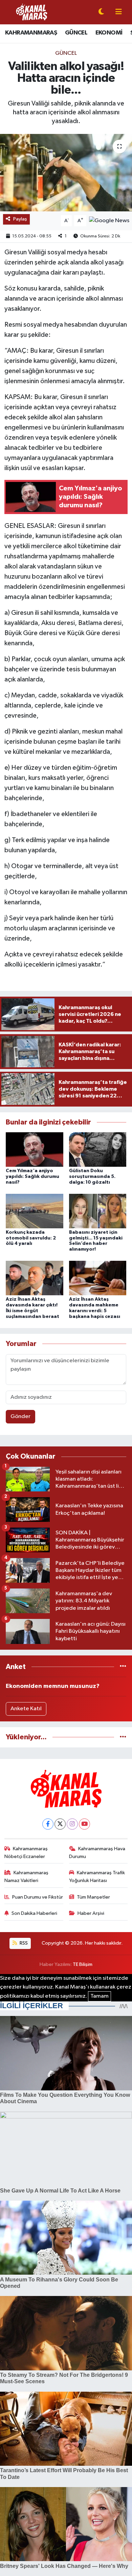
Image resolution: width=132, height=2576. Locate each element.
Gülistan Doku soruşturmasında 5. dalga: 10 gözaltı (92, 1177)
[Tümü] (123, 1667)
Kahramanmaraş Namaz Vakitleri (27, 1876)
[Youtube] (84, 1824)
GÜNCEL (76, 33)
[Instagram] (72, 1824)
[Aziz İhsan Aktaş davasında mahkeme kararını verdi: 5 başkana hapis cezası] (98, 1278)
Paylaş (20, 219)
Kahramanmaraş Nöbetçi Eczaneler (26, 1852)
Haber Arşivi (91, 1913)
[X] (60, 1824)
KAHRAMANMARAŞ (31, 33)
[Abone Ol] (109, 221)
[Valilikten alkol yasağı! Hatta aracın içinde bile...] (66, 173)
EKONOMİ (109, 33)
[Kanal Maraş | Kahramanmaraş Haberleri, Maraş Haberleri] (31, 12)
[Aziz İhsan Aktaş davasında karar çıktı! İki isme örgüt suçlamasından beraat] (35, 1278)
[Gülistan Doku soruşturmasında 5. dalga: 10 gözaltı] (98, 1149)
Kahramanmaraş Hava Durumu (97, 1852)
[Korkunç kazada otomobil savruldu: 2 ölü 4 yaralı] (35, 1211)
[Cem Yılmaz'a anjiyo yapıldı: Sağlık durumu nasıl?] (35, 1149)
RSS (23, 1943)
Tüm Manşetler (93, 1897)
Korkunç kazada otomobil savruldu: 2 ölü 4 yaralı (31, 1238)
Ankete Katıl (26, 1709)
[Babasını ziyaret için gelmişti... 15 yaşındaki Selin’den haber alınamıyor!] (98, 1211)
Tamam (100, 1996)
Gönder (20, 1417)
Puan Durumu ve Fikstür (38, 1897)
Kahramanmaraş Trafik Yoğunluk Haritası (97, 1876)
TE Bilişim (83, 1964)
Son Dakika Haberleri (34, 1913)
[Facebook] (48, 1824)
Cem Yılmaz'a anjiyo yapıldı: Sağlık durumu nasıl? (32, 1177)
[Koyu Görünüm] (101, 12)
